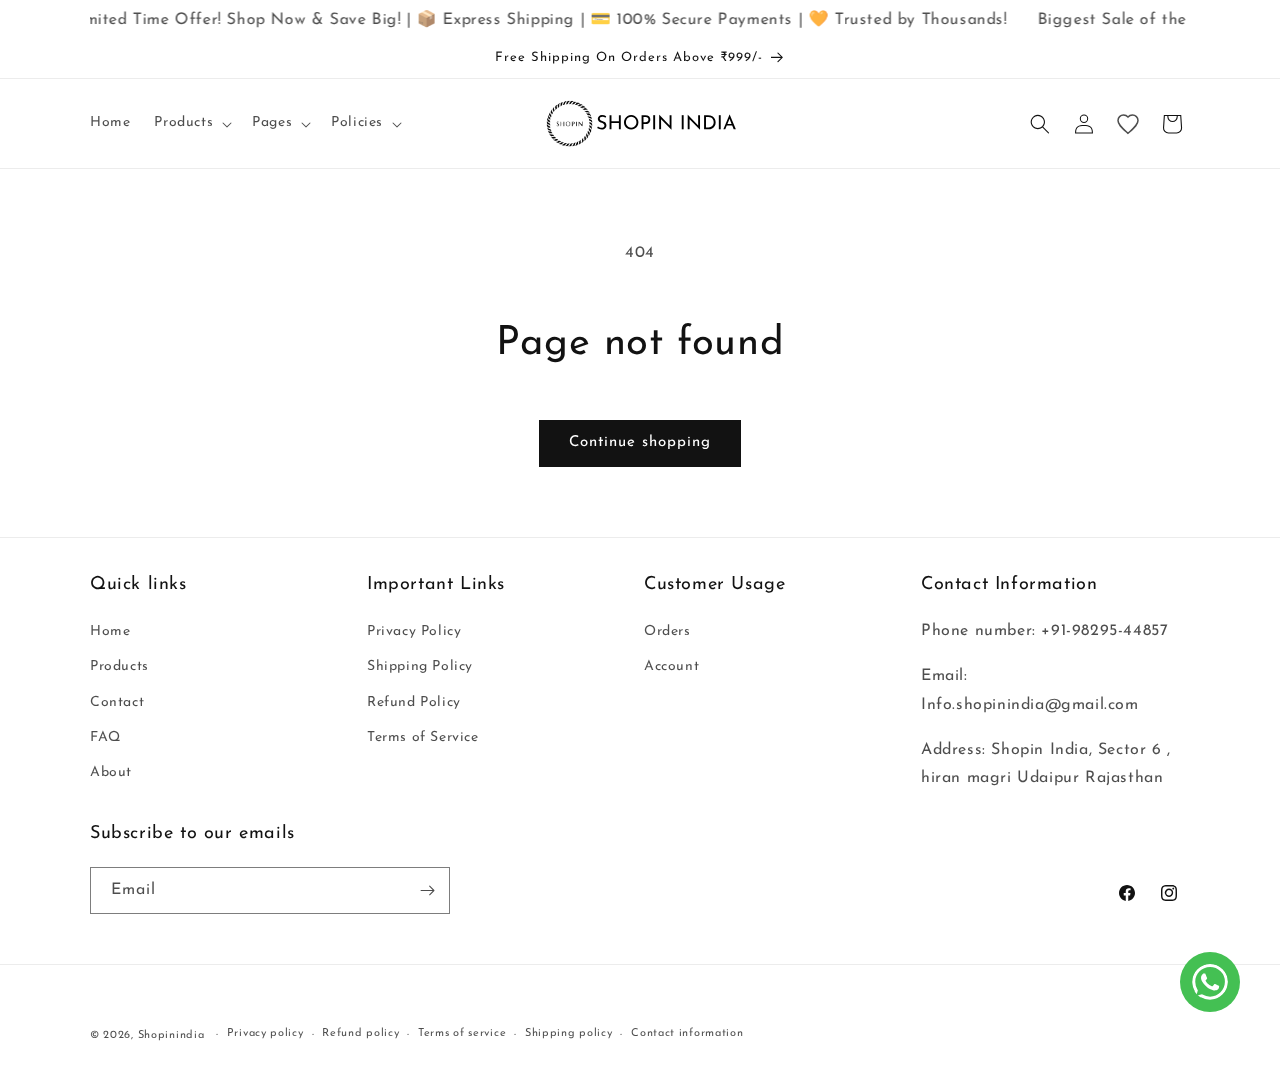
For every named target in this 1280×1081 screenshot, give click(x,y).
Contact (117, 702)
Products (119, 666)
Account (671, 666)
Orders (667, 631)
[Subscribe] (427, 890)
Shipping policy (569, 1033)
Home (110, 631)
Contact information (687, 1033)
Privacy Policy (414, 631)
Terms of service (462, 1033)
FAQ (105, 737)
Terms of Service (423, 737)
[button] (191, 123)
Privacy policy (265, 1033)
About (111, 772)
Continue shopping (640, 442)
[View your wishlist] (1128, 124)
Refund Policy (414, 702)
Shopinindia (171, 1035)
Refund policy (360, 1033)
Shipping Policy (420, 666)
